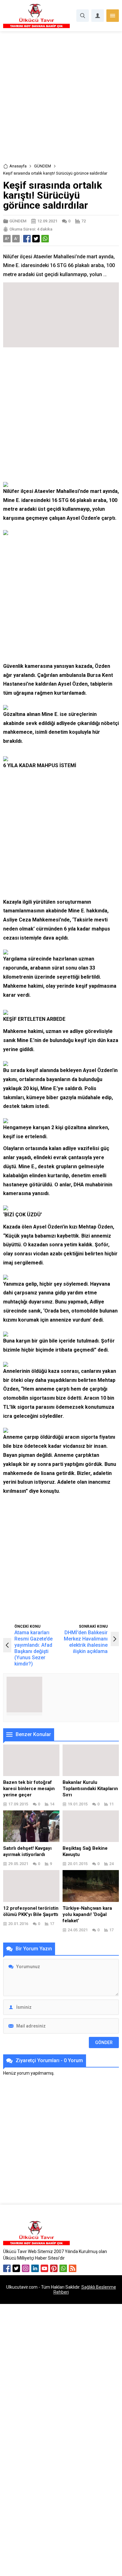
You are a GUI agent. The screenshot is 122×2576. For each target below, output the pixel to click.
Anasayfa (18, 166)
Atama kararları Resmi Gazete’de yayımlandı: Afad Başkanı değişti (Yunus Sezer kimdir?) (33, 1648)
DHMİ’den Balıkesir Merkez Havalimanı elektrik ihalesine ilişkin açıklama (86, 1642)
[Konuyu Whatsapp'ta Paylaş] (45, 239)
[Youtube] (44, 2268)
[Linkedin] (35, 2268)
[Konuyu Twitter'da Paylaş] (36, 239)
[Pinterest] (54, 2268)
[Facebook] (7, 2268)
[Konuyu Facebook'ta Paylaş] (27, 239)
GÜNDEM (43, 166)
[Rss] (73, 2268)
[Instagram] (26, 2268)
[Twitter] (16, 2268)
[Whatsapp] (63, 2268)
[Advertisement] (61, 99)
